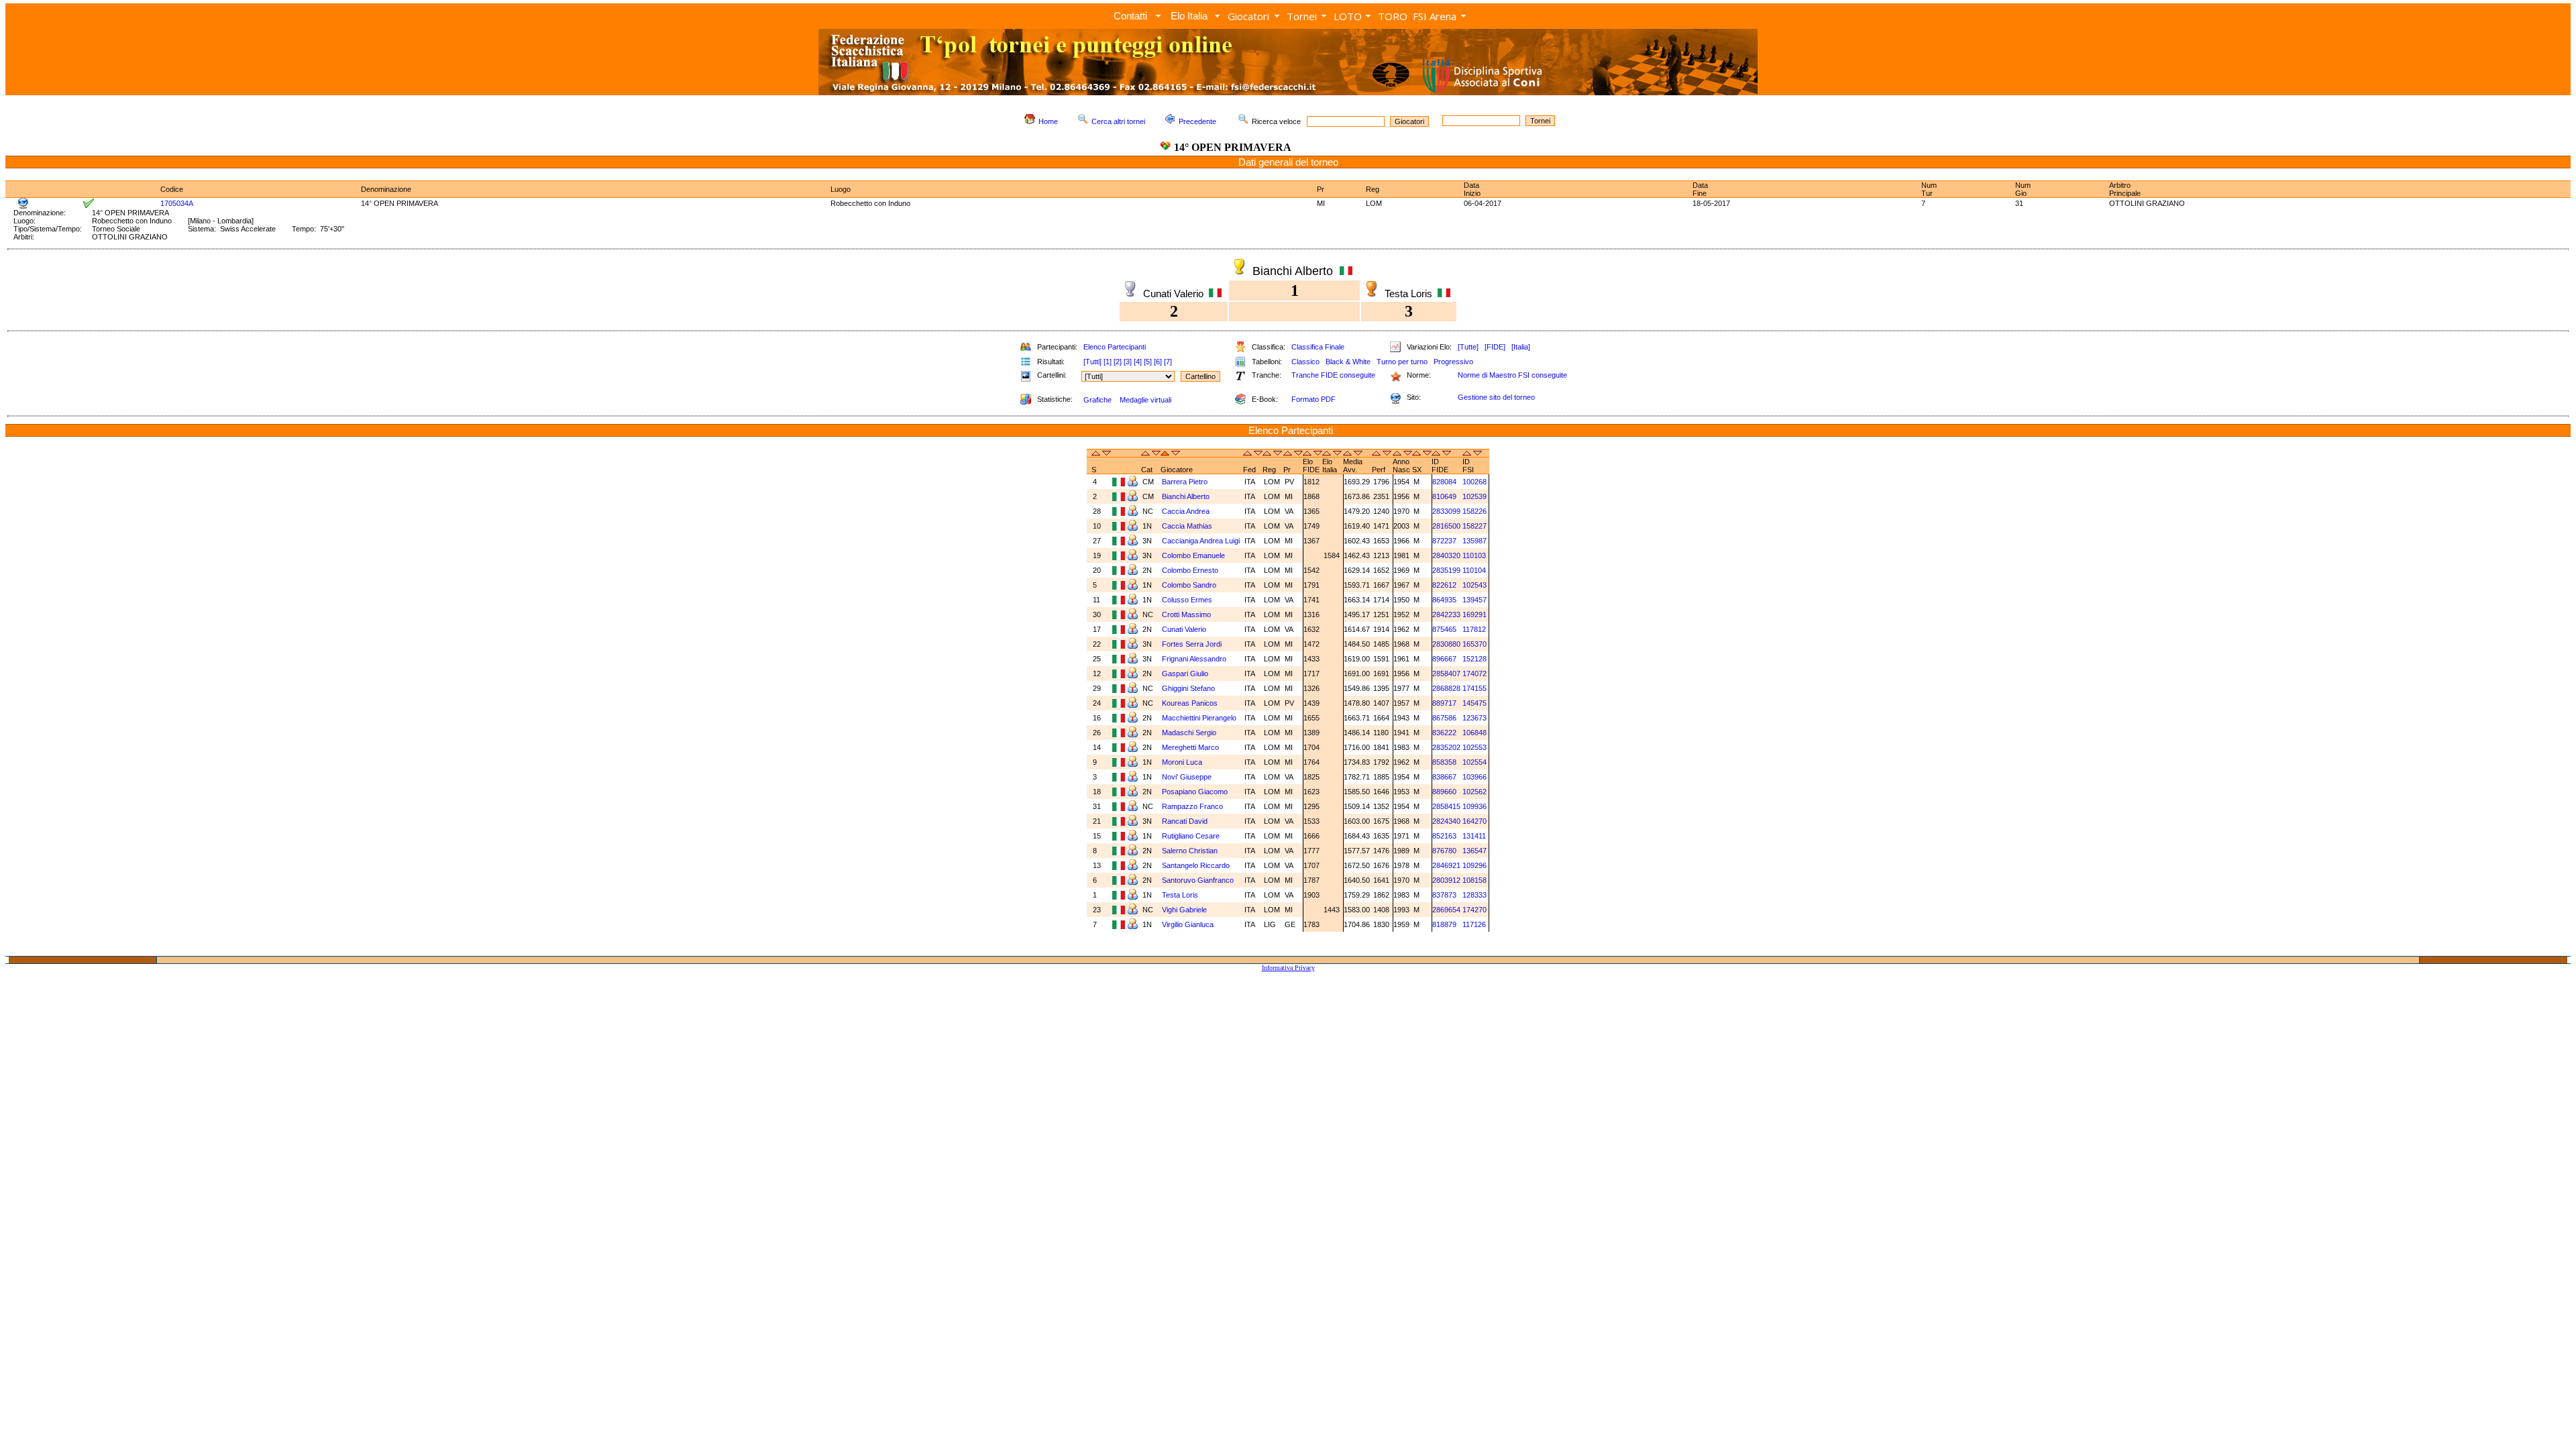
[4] (1138, 362)
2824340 (1446, 821)
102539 (1474, 496)
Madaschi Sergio (1189, 733)
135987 (1474, 541)
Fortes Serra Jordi (1192, 644)
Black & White (1348, 362)
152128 (1474, 659)
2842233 (1446, 614)
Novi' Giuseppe (1187, 777)
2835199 (1446, 570)
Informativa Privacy (1288, 968)
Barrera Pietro (1185, 482)
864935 (1444, 600)
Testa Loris (1180, 895)
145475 (1474, 703)
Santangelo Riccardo (1196, 865)
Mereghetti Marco (1190, 747)
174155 (1474, 688)
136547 (1474, 851)
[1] (1108, 362)
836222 (1444, 733)
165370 (1474, 644)
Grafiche (1097, 400)
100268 (1474, 482)
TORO (1393, 16)
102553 (1474, 747)
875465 (1444, 629)
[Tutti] (1092, 362)
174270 (1474, 910)
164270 (1474, 821)
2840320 (1446, 555)
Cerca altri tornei (1118, 121)
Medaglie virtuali (1145, 400)
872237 (1444, 541)
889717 (1444, 703)
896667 (1444, 659)
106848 (1474, 733)
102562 (1474, 792)
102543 (1474, 585)
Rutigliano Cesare (1191, 836)
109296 (1474, 865)
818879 (1444, 924)
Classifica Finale (1318, 347)
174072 (1474, 674)
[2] (1118, 362)
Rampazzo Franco (1192, 806)
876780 (1444, 851)
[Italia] (1521, 347)
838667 (1444, 777)
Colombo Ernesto (1190, 570)
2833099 (1446, 511)
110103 (1474, 555)
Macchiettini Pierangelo (1199, 718)
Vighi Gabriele (1184, 910)
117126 (1474, 924)
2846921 (1446, 865)
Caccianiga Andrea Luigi (1201, 541)
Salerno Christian (1190, 851)
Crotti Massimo (1186, 614)
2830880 (1446, 644)
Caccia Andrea (1186, 511)
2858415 (1446, 806)
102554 (1474, 762)
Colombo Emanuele (1193, 555)
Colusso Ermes (1187, 600)
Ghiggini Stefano (1188, 688)
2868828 (1446, 688)
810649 (1444, 496)
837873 (1444, 895)
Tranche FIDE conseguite (1333, 375)
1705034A (177, 203)
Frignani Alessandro (1194, 659)
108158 (1474, 880)
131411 (1474, 836)
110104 (1474, 570)
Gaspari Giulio (1185, 674)
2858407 (1446, 674)
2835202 (1446, 747)
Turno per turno (1402, 362)
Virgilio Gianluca (1188, 924)
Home (1048, 121)
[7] (1168, 362)
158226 (1474, 511)
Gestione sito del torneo (1496, 397)
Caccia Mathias (1187, 526)
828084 (1444, 482)
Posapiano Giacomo (1195, 792)
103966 (1474, 777)
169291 (1474, 614)
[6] (1158, 362)
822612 (1444, 585)
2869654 (1446, 910)
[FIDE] (1495, 347)
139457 (1474, 600)
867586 (1444, 718)
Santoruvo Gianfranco (1198, 880)
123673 (1474, 718)
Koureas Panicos (1190, 703)
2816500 (1446, 526)
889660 (1444, 792)
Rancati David (1185, 821)
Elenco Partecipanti (1115, 347)
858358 (1444, 762)
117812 (1474, 629)
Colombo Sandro (1189, 585)
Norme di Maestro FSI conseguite (1512, 375)
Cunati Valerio (1184, 629)
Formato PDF (1313, 399)
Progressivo (1453, 362)
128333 (1474, 895)
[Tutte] (1468, 347)
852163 (1444, 836)
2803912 (1446, 880)
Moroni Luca (1182, 762)
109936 (1474, 806)
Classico (1305, 362)
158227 (1474, 526)
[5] (1148, 362)
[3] (1128, 362)
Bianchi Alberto (1186, 496)
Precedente (1197, 121)
